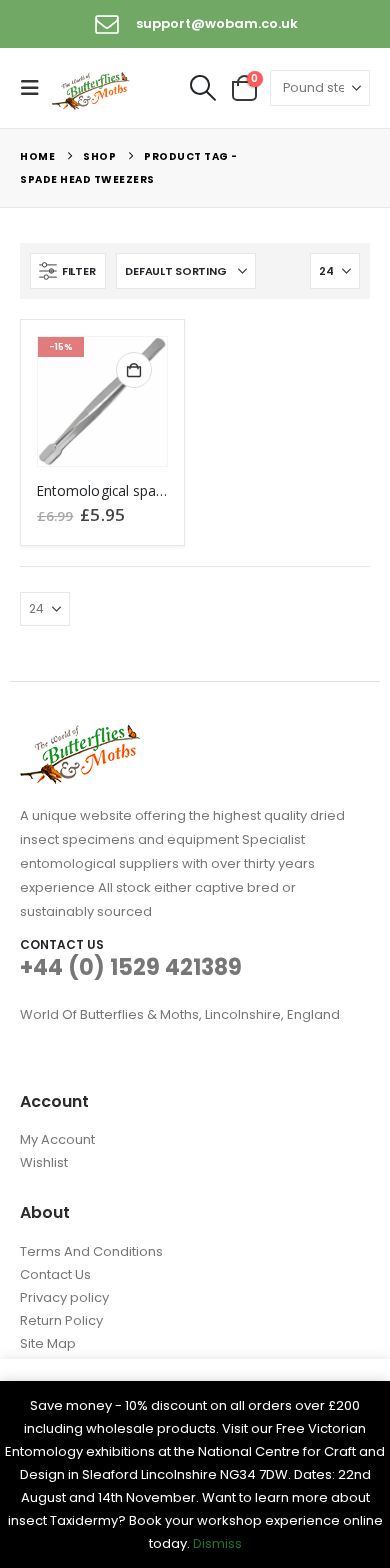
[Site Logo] (92, 89)
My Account (57, 1139)
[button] (36, 88)
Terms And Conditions (91, 1251)
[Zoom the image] (80, 736)
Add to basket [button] (134, 370)
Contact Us (55, 1274)
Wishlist (44, 1162)
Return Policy (61, 1320)
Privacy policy (64, 1297)
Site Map (48, 1343)
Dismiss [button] (217, 1543)
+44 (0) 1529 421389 (131, 967)
